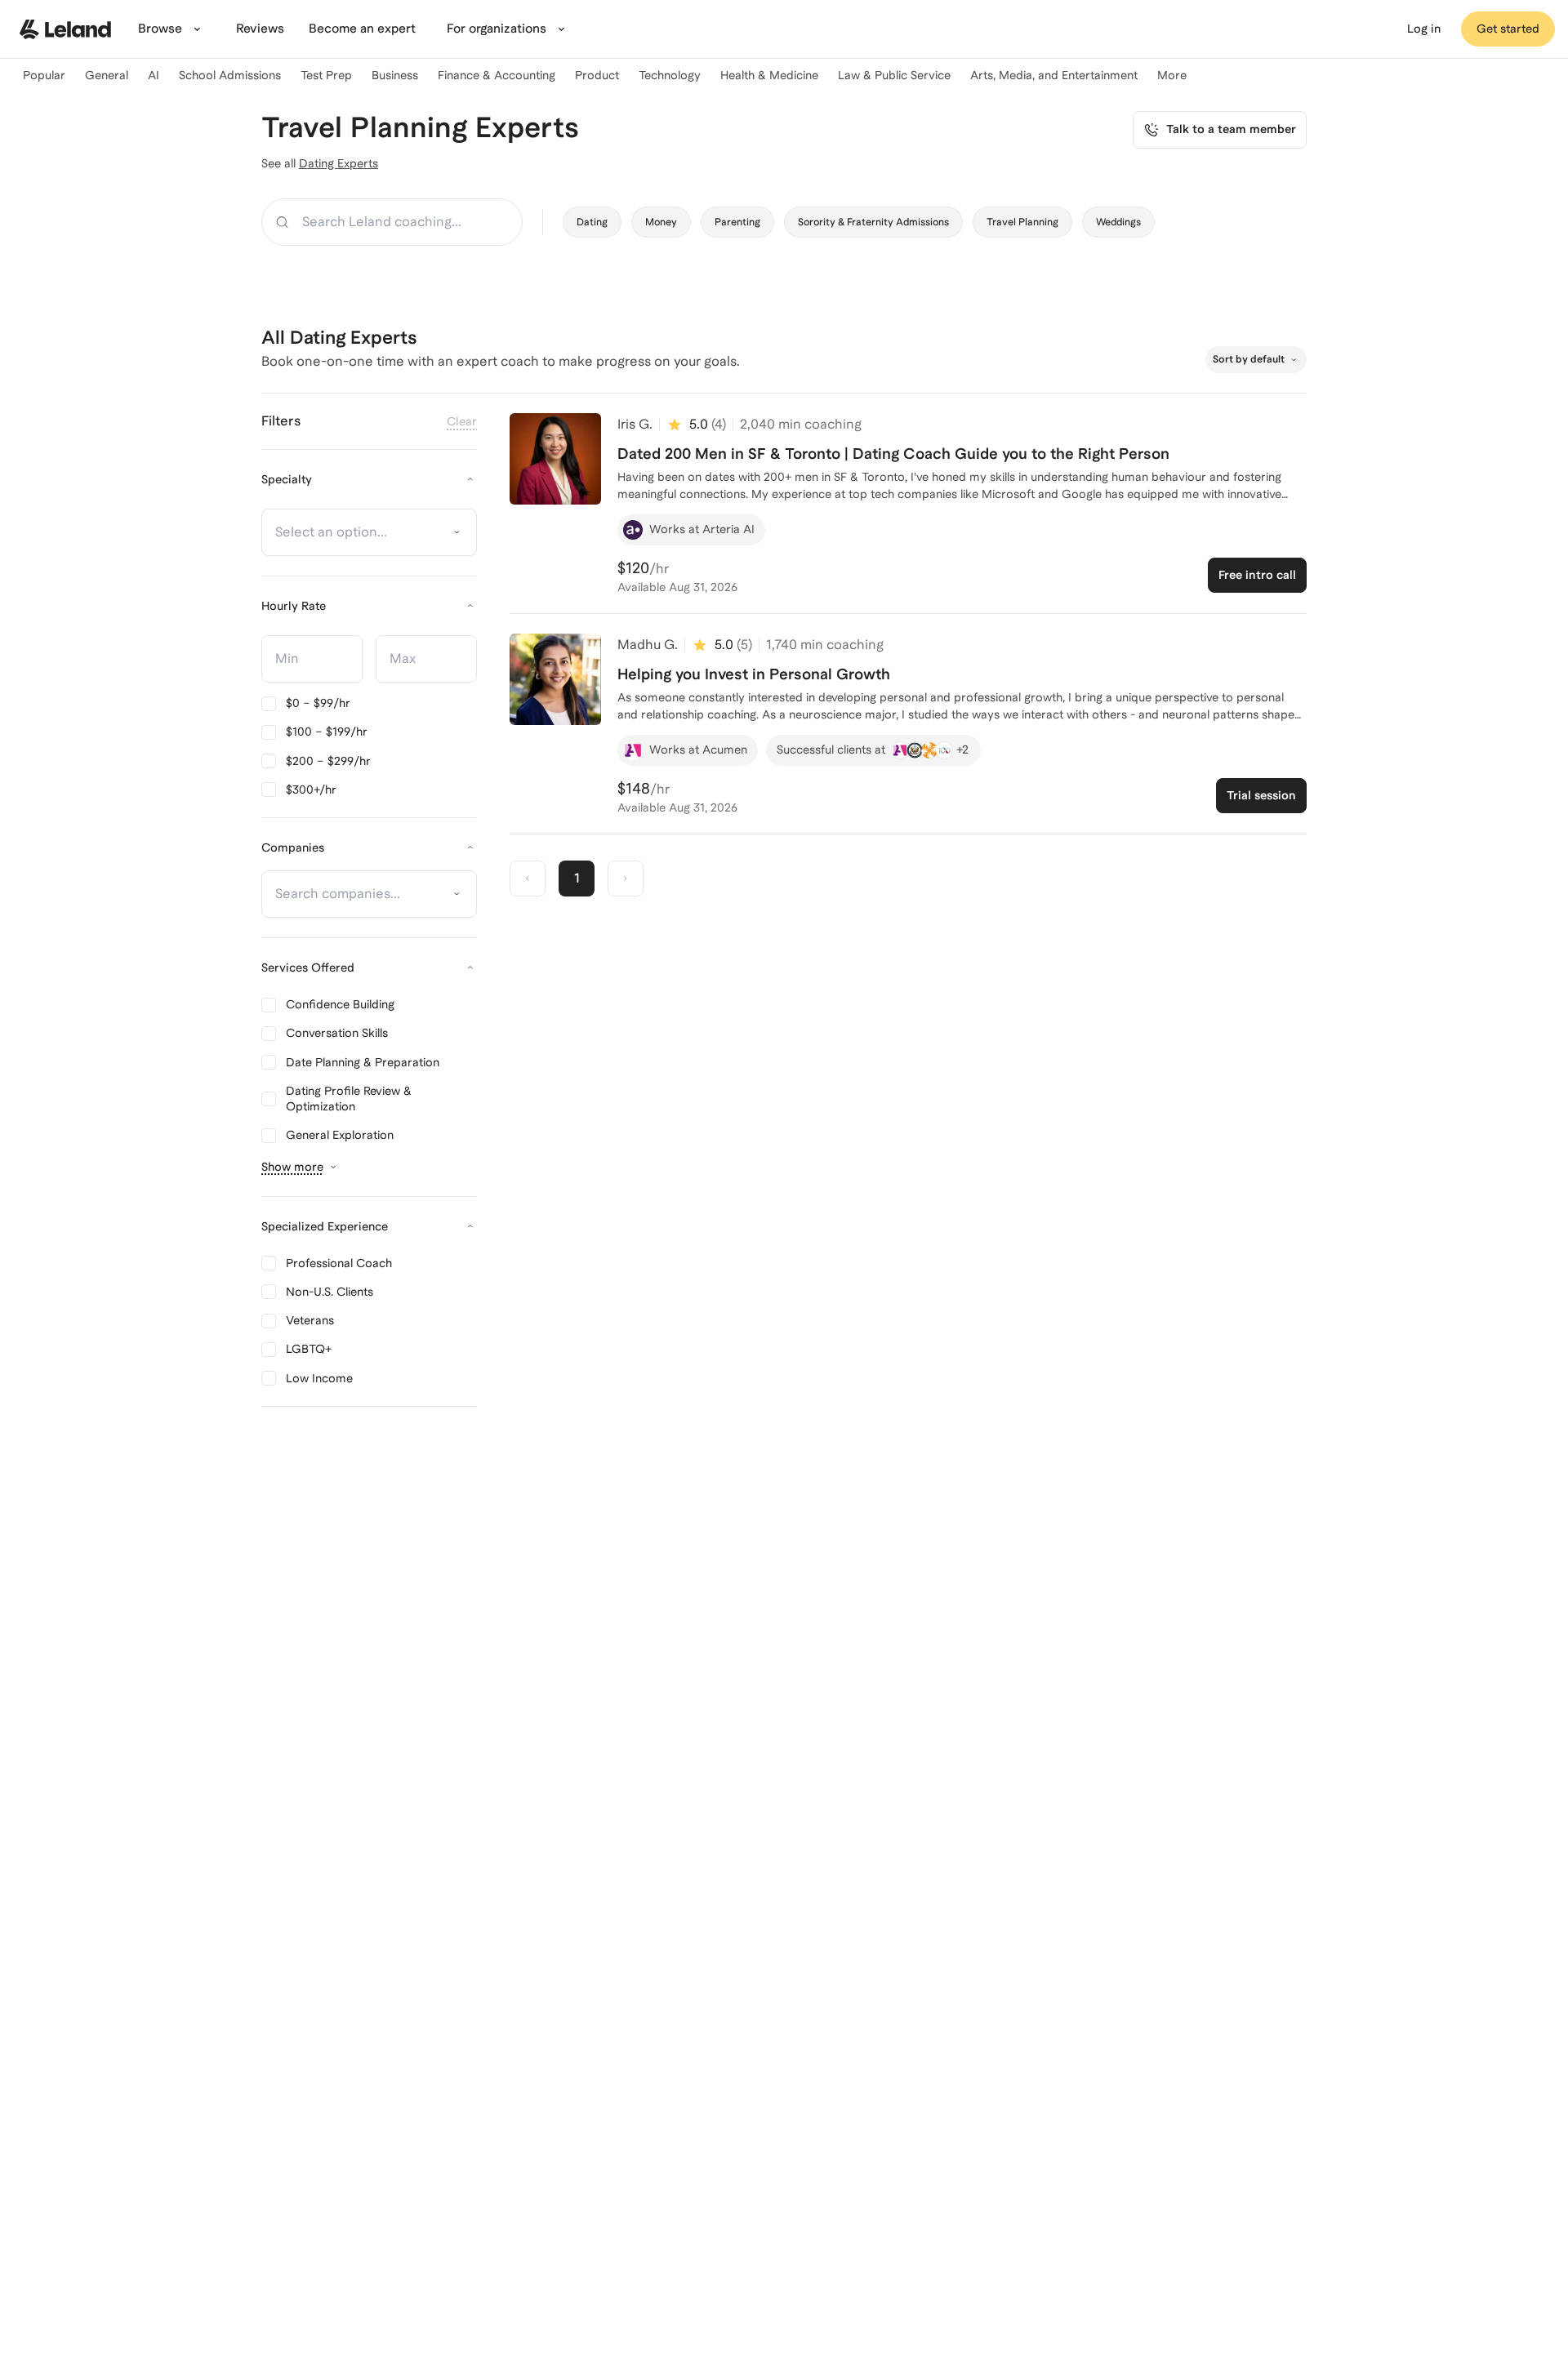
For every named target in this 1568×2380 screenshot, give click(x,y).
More (1172, 75)
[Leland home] (65, 29)
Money (661, 222)
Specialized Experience (325, 1226)
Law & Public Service (894, 75)
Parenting (737, 222)
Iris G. (635, 424)
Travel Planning (1022, 222)
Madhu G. (648, 645)
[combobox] (361, 532)
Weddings (1118, 222)
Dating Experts (339, 163)
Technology (670, 75)
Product (597, 75)
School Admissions (230, 75)
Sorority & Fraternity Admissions (873, 222)
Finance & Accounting (497, 75)
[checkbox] (306, 703)
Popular (44, 75)
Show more (292, 1167)
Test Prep (326, 75)
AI (154, 75)
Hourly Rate (294, 606)
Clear (462, 421)
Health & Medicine (769, 75)
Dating (592, 222)
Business (395, 75)
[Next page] (626, 879)
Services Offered (308, 968)
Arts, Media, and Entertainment (1054, 75)
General (107, 75)
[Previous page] (528, 879)
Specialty (287, 479)
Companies (293, 847)
